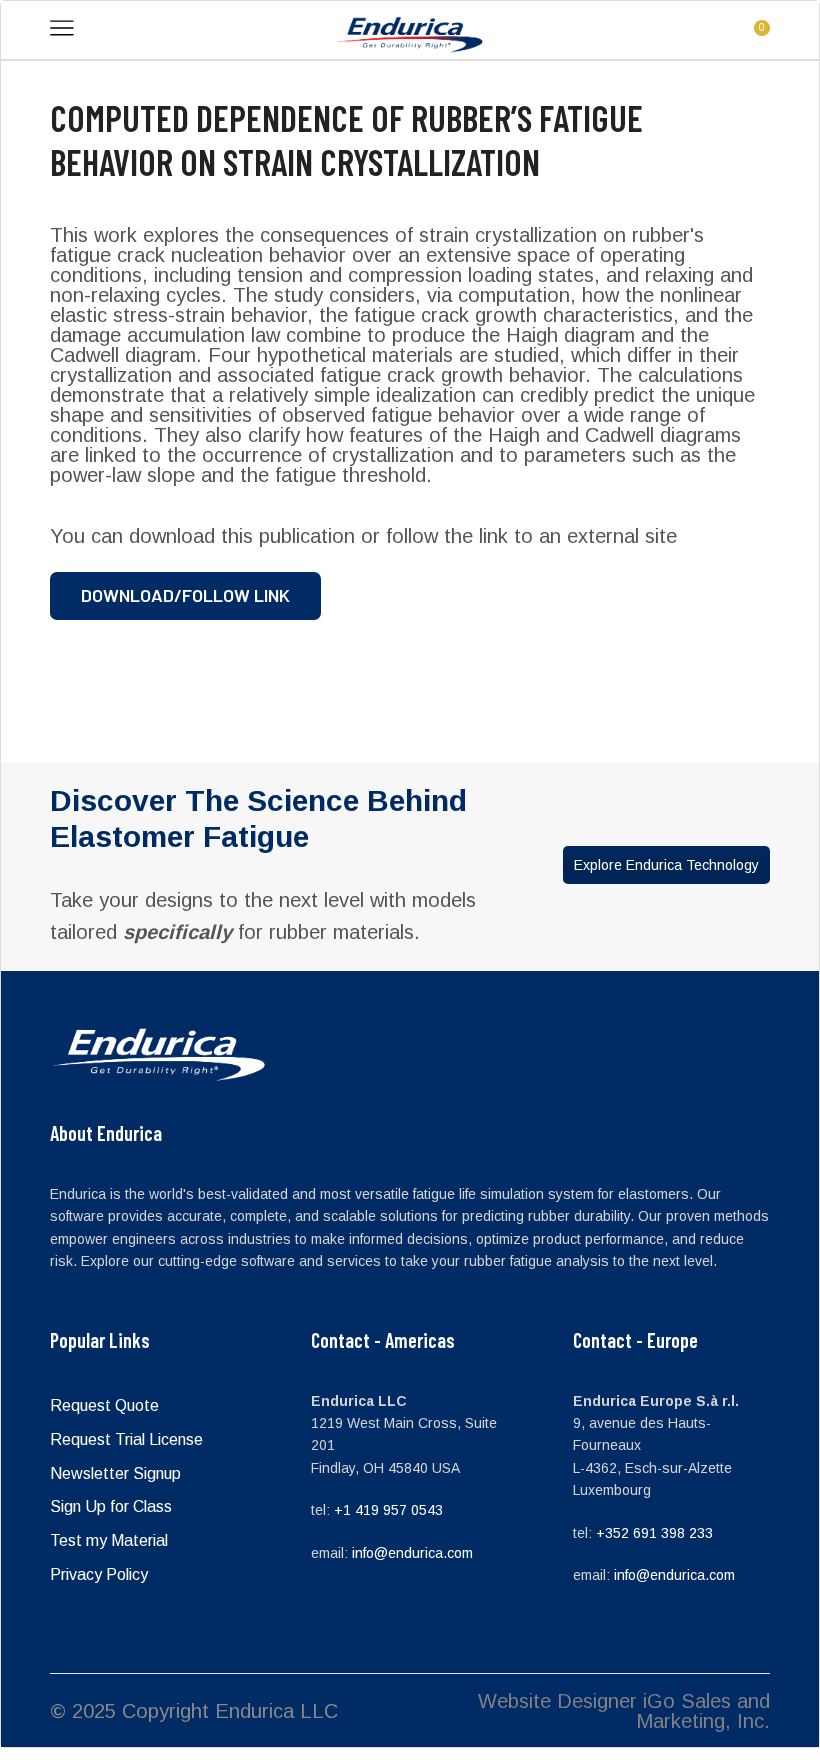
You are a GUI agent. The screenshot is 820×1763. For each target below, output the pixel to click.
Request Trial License (126, 1439)
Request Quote (104, 1405)
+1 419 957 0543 (388, 1510)
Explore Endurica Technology (666, 865)
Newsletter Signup (115, 1473)
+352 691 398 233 (654, 1533)
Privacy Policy (99, 1574)
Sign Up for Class (111, 1506)
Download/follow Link (185, 595)
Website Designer (557, 1701)
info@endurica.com (412, 1553)
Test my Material (109, 1540)
